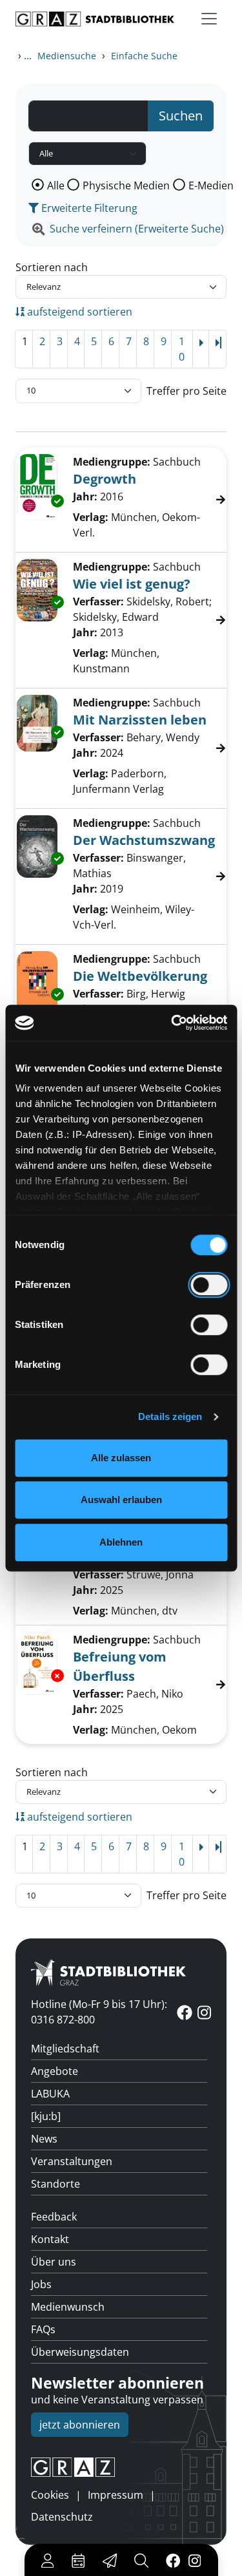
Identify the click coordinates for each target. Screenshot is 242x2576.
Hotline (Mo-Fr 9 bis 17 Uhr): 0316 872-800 (99, 2012)
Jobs (41, 2284)
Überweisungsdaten (80, 2352)
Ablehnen (121, 1542)
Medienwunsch (68, 2307)
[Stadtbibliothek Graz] (95, 19)
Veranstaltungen (72, 2161)
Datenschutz (62, 2517)
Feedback (54, 2217)
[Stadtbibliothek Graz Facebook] (173, 2560)
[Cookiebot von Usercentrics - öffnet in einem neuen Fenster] (172, 1023)
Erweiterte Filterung (88, 208)
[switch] (209, 1285)
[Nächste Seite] (201, 349)
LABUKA (50, 2094)
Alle (56, 185)
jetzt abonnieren (80, 2425)
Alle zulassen (121, 1458)
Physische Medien (126, 185)
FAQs (43, 2329)
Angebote (55, 2071)
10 (182, 349)
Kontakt (50, 2239)
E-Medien (211, 185)
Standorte (55, 2184)
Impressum (116, 2495)
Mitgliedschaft (65, 2049)
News (44, 2139)
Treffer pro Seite (187, 391)
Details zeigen (170, 1416)
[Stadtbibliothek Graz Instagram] (194, 2560)
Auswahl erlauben (121, 1500)
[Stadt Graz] (121, 2467)
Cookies (50, 2495)
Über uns (54, 2262)
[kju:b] (46, 2116)
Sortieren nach (52, 267)
